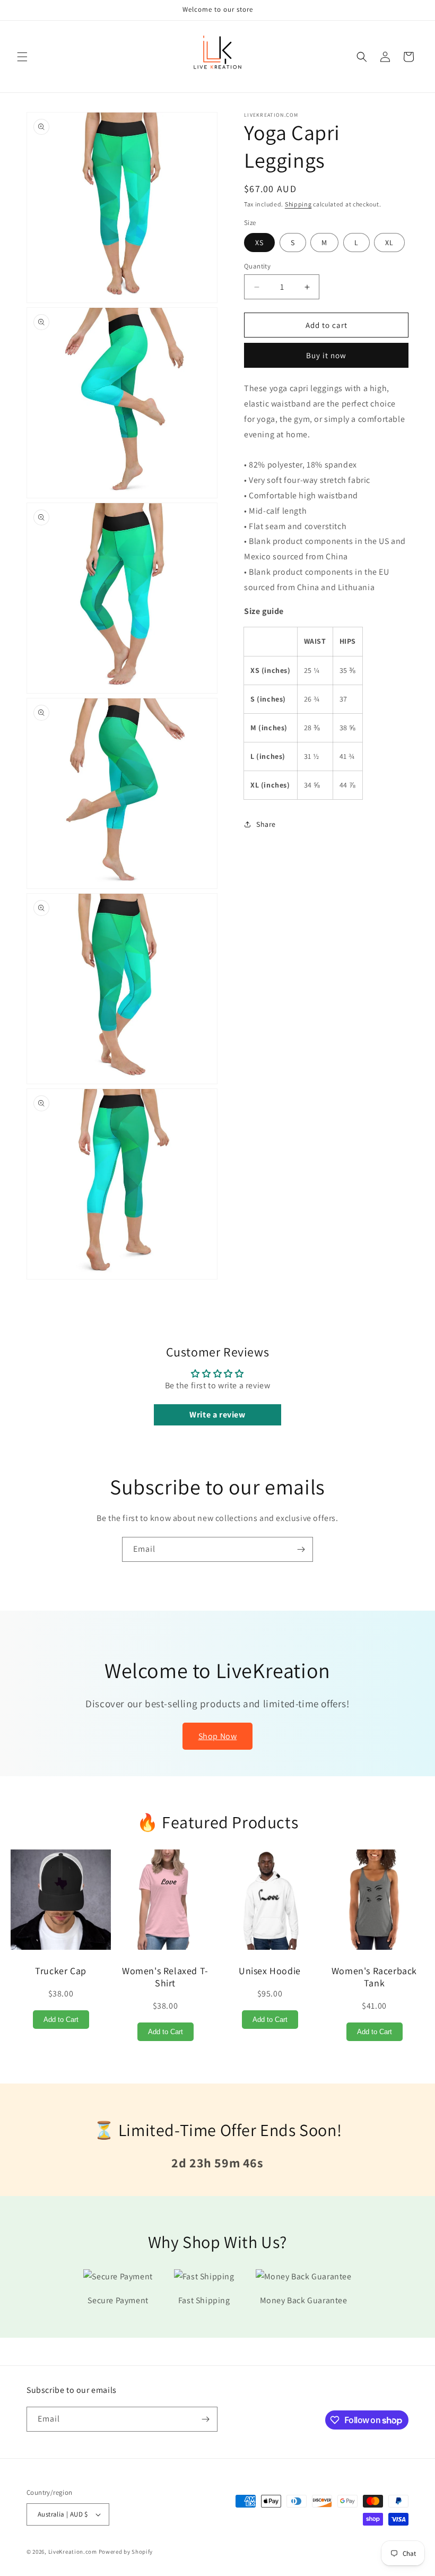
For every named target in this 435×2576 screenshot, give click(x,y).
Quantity (257, 266)
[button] (22, 57)
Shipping (298, 204)
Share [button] (266, 824)
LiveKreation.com (73, 2552)
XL (389, 243)
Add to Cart (61, 2020)
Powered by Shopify (126, 2552)
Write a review (217, 1415)
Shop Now (218, 1736)
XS (259, 243)
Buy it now (326, 355)
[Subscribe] (301, 1549)
